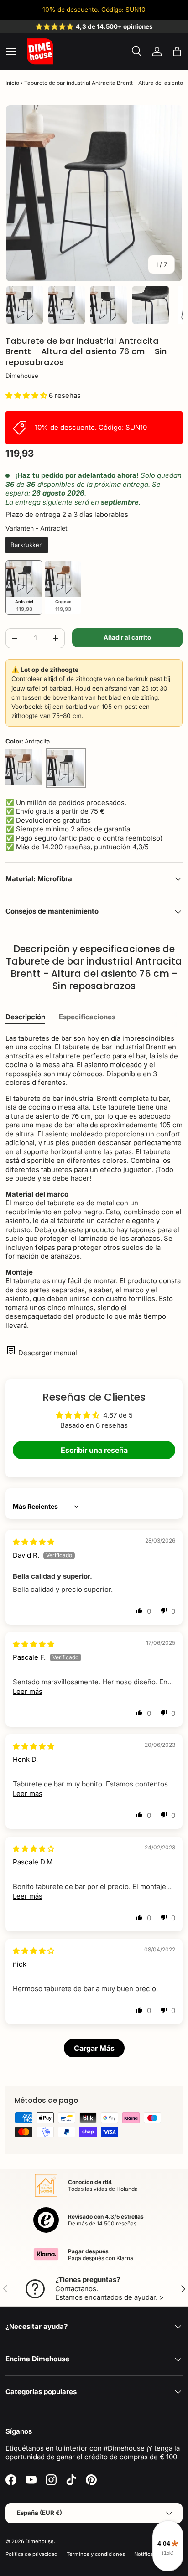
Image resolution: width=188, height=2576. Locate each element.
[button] (177, 52)
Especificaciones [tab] (87, 1017)
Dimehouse (22, 376)
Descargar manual (48, 1353)
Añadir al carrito (127, 637)
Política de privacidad (31, 2554)
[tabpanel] (94, 1182)
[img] (34, 1542)
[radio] (27, 545)
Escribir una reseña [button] (94, 1450)
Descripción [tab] (25, 1017)
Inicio (12, 83)
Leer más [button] (28, 1691)
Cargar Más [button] (94, 2048)
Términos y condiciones (96, 2554)
